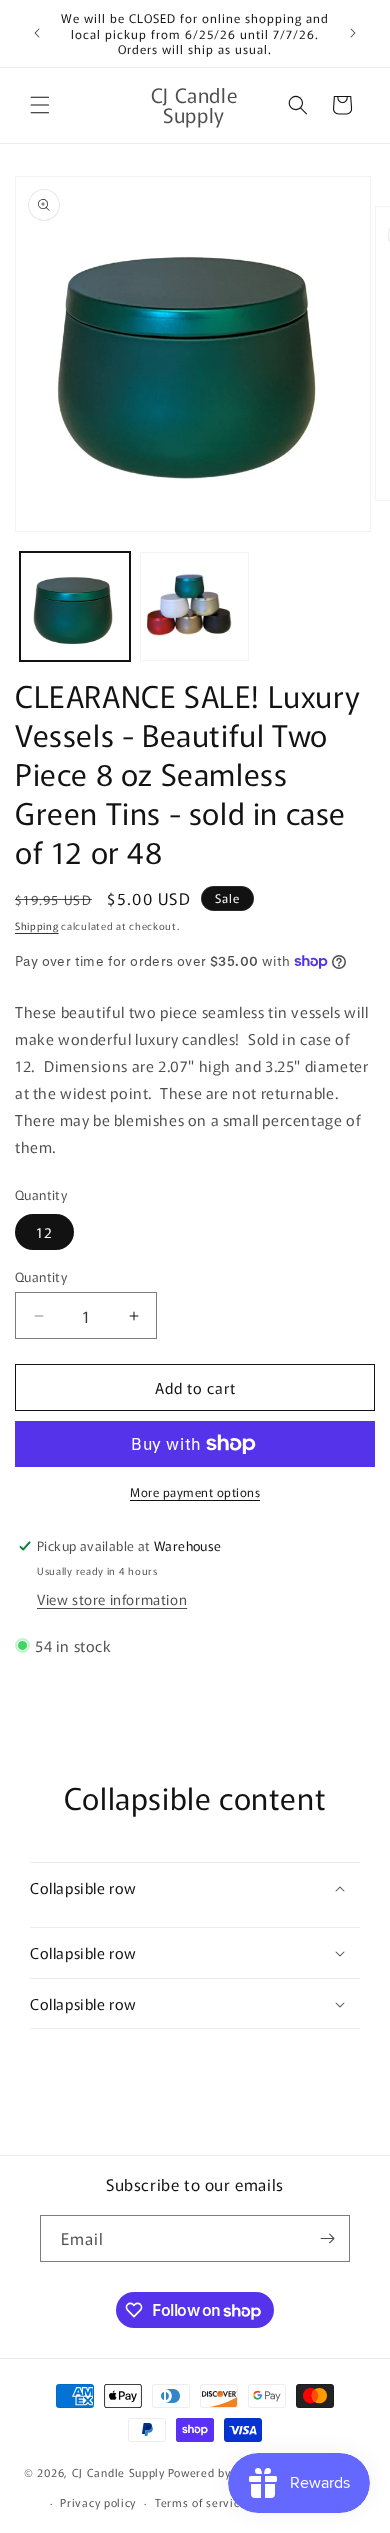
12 (44, 1232)
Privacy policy (98, 2502)
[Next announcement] (353, 33)
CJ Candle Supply (118, 2471)
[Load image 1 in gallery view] (75, 607)
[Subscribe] (327, 2238)
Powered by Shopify (221, 2471)
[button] (40, 105)
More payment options (195, 1491)
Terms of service (200, 2502)
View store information (112, 1599)
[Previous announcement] (37, 33)
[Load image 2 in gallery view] (195, 607)
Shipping (37, 925)
